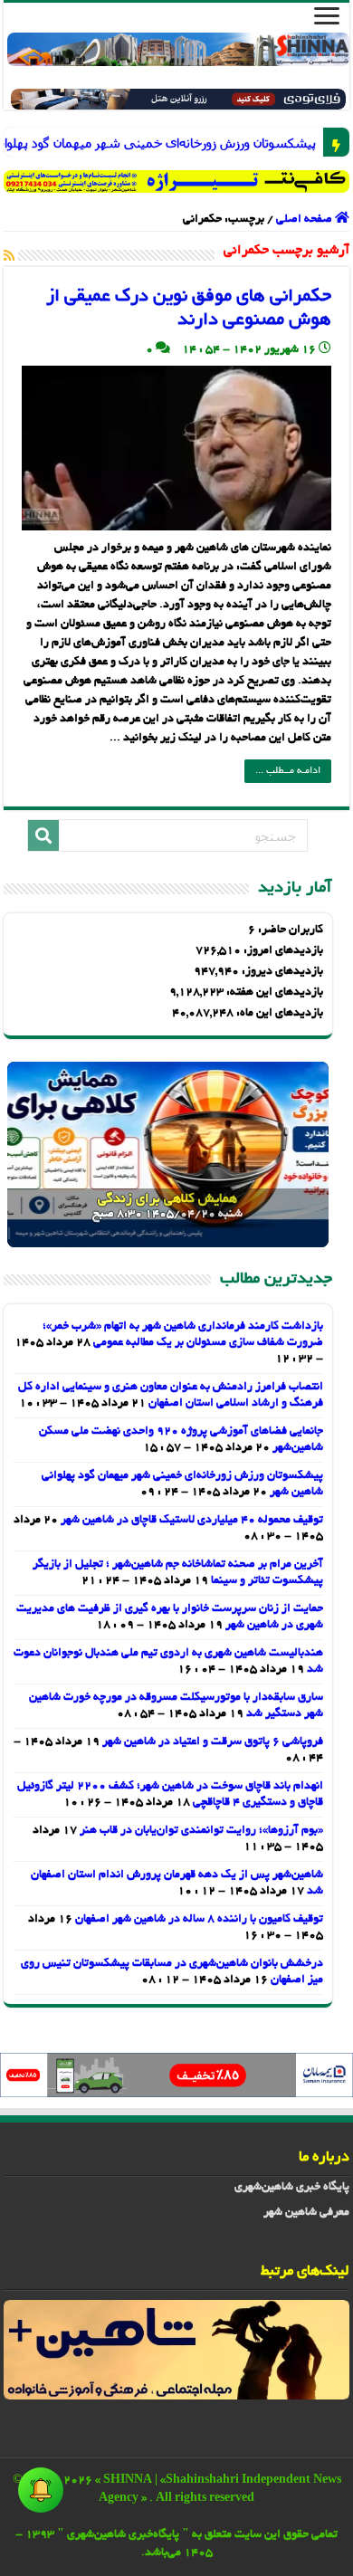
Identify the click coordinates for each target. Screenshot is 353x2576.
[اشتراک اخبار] (9, 257)
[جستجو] (43, 835)
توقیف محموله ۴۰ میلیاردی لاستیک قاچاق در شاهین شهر (192, 1521)
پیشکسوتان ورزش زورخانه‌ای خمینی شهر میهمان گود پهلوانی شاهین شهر (304, 143)
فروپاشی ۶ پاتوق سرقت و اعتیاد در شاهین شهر (213, 1742)
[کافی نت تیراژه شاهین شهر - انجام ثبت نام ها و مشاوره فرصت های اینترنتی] (176, 181)
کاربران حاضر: (289, 930)
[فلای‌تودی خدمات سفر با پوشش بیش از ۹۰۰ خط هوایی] (179, 101)
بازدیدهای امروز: (282, 951)
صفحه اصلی (305, 220)
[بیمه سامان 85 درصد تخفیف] (176, 2077)
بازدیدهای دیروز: (281, 972)
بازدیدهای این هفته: (273, 993)
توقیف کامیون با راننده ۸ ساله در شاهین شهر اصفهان (199, 1920)
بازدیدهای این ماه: (278, 1014)
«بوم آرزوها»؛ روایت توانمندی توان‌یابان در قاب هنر (201, 1831)
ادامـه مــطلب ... (288, 771)
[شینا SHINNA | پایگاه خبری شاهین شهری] (178, 49)
